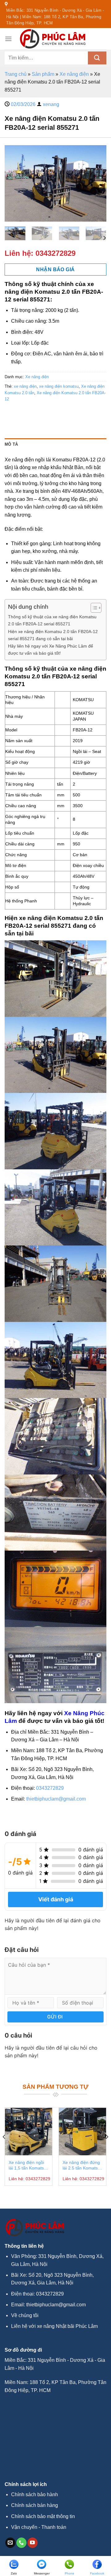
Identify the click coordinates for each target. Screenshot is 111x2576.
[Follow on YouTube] (33, 2543)
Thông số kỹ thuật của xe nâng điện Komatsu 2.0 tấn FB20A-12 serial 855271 (52, 620)
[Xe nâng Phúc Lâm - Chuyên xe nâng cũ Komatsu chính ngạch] (53, 39)
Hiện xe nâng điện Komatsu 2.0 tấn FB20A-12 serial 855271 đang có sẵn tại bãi (53, 635)
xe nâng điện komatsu (59, 386)
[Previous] (14, 183)
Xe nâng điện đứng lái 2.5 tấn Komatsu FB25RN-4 (81, 2165)
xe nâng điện (25, 386)
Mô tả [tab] (11, 444)
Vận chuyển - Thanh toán (39, 2527)
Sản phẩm (43, 74)
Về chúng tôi (25, 2315)
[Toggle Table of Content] (93, 608)
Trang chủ (16, 74)
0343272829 (55, 253)
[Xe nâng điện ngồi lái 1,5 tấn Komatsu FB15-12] (29, 2131)
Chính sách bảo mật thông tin (43, 2516)
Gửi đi (55, 2017)
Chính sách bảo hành (35, 2494)
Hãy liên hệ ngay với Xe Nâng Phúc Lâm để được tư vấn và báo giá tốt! (51, 650)
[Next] (97, 183)
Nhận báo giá (55, 270)
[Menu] (8, 39)
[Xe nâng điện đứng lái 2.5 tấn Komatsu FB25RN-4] (82, 2131)
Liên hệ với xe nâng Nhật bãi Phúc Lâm (54, 2326)
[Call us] (21, 2543)
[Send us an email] (10, 2543)
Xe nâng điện (74, 74)
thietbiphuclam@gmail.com (56, 1799)
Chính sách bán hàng (35, 2505)
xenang (51, 104)
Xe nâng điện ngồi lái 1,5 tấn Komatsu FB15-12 (27, 2165)
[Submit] (97, 58)
